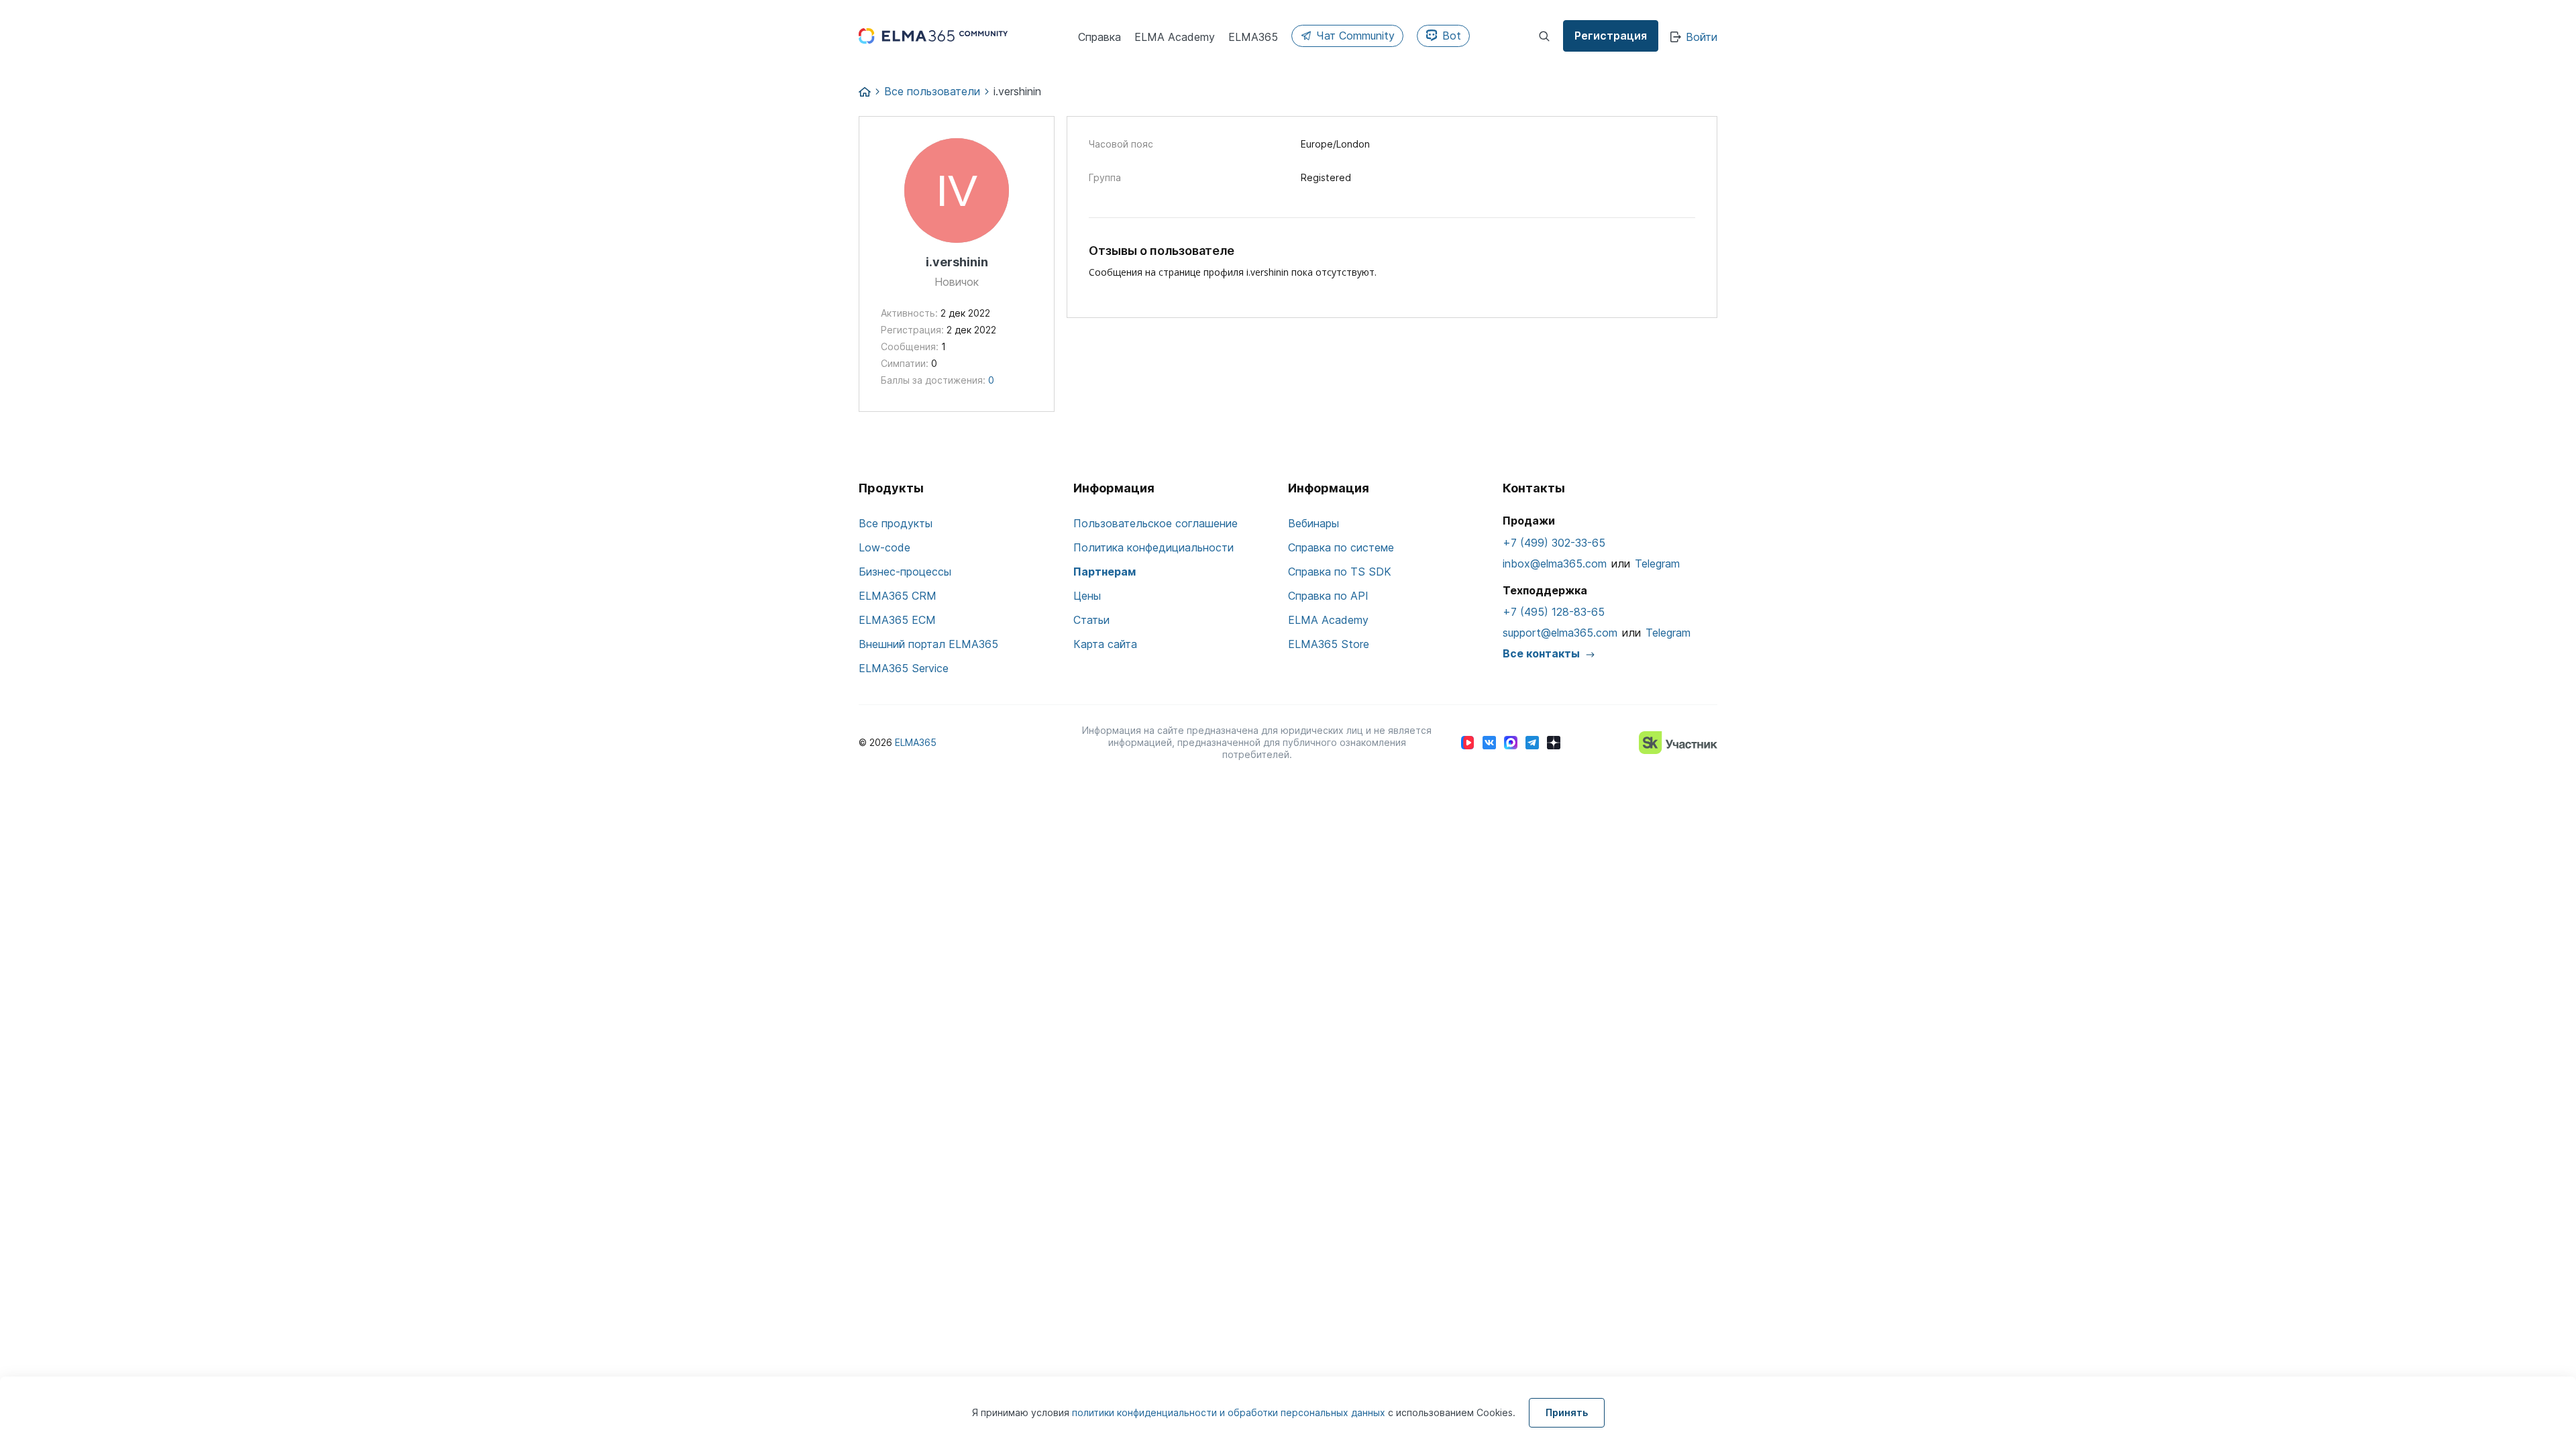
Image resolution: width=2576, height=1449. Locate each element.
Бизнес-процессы (905, 572)
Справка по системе (1341, 547)
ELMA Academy (1328, 620)
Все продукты (896, 523)
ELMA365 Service (904, 668)
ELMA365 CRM (898, 596)
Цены (1087, 596)
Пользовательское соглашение (1156, 523)
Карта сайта (1105, 644)
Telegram (1657, 563)
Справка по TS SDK (1340, 572)
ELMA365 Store (1329, 644)
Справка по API (1328, 596)
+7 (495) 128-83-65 (1554, 612)
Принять (1567, 1412)
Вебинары (1313, 523)
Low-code (884, 547)
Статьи (1091, 620)
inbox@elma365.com (1555, 563)
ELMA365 (916, 742)
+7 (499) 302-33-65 (1554, 543)
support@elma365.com (1560, 633)
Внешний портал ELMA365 (928, 644)
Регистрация (1611, 36)
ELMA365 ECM (897, 620)
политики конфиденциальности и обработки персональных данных (1230, 1412)
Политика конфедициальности (1153, 547)
